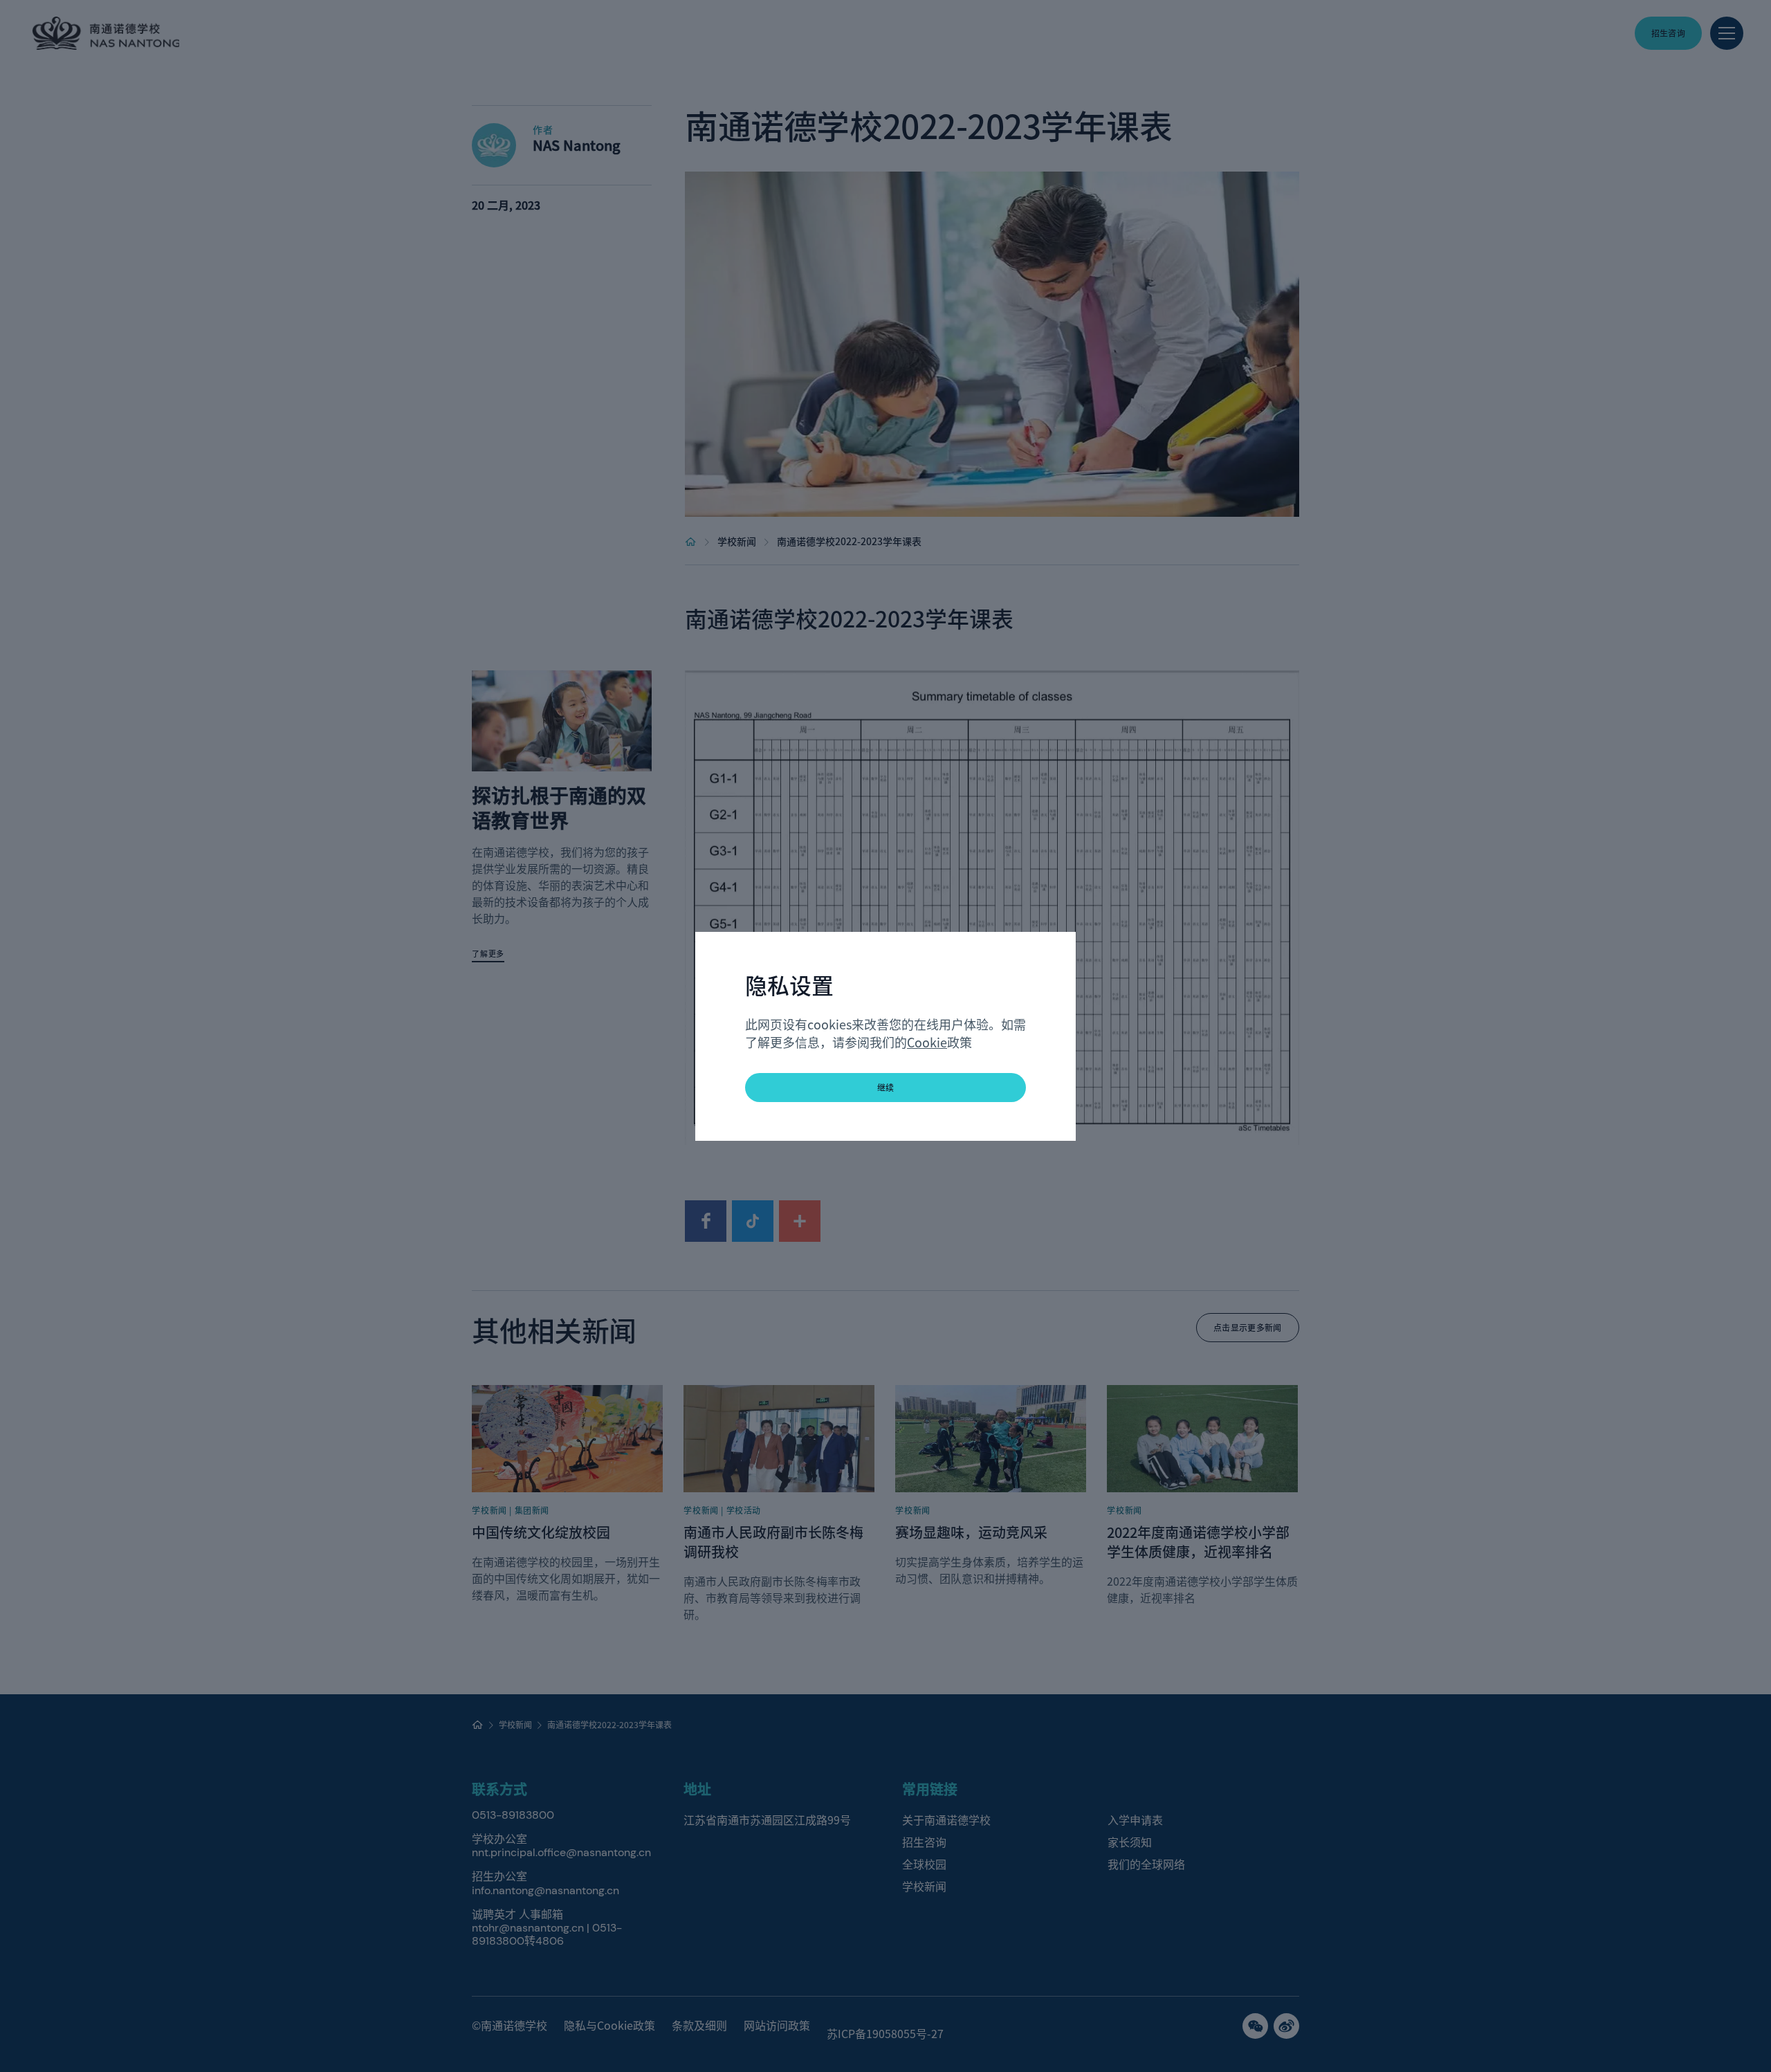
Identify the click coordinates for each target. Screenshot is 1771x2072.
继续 (886, 1087)
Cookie (927, 1042)
